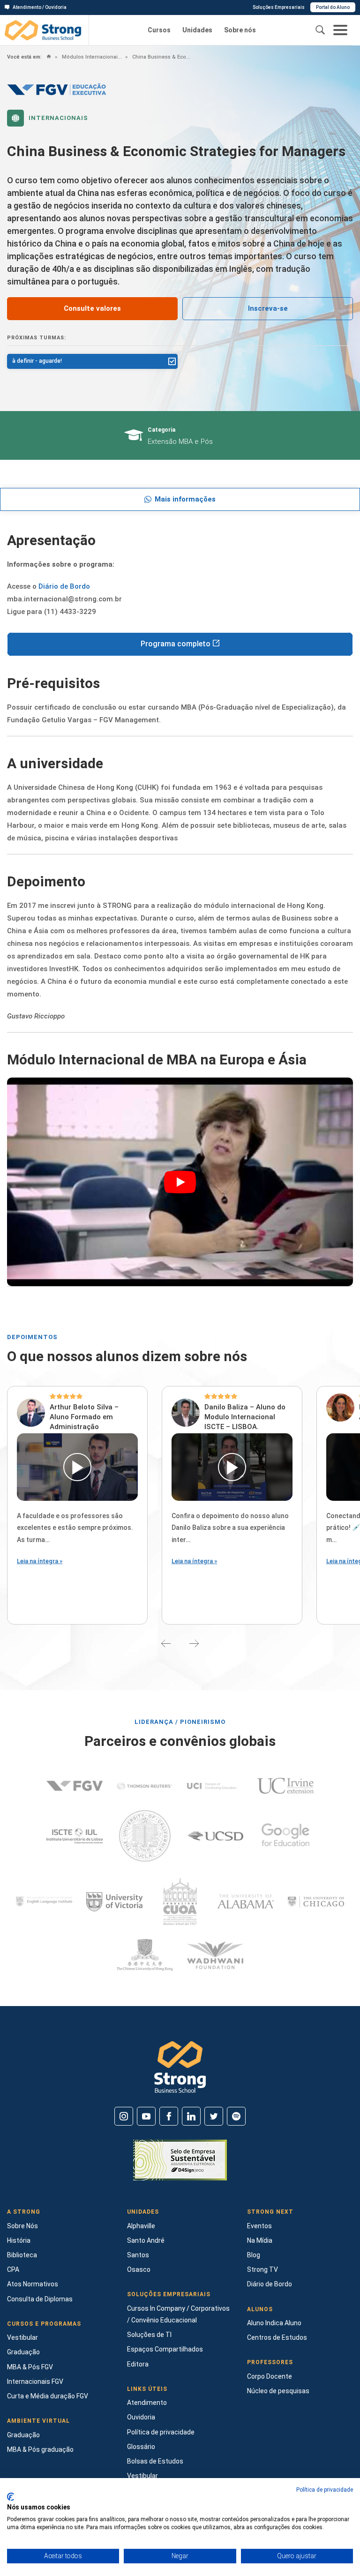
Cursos (159, 30)
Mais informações (185, 499)
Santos (138, 2255)
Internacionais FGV (35, 2381)
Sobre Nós (22, 2226)
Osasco (139, 2269)
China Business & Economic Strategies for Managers (161, 57)
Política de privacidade (161, 2432)
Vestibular (22, 2337)
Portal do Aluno (333, 7)
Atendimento (147, 2403)
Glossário (141, 2447)
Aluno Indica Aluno (274, 2323)
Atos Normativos (33, 2284)
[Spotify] (236, 2116)
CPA (13, 2269)
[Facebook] (169, 2116)
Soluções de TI (149, 2335)
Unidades (197, 30)
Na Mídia (260, 2240)
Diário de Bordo (64, 586)
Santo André (146, 2240)
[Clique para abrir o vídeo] (77, 1467)
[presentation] (166, 1643)
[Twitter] (214, 2116)
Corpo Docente (270, 2376)
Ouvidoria (141, 2417)
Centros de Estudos (277, 2337)
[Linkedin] (191, 2116)
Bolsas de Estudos (155, 2461)
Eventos (259, 2226)
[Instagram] (124, 2116)
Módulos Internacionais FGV (91, 57)
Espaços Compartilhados (165, 2349)
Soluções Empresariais (279, 7)
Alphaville (141, 2226)
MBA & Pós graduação (40, 2449)
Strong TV (262, 2269)
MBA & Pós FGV (30, 2367)
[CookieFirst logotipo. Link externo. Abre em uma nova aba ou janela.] (11, 2497)
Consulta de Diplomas (40, 2299)
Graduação (23, 2352)
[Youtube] (146, 2116)
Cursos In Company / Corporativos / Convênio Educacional (178, 2314)
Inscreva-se (268, 308)
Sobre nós (240, 30)
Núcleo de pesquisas (278, 2391)
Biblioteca (22, 2255)
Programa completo (176, 644)
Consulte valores (92, 308)
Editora (138, 2364)
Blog (254, 2255)
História (19, 2240)
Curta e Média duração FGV (48, 2396)
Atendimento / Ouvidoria (40, 7)
